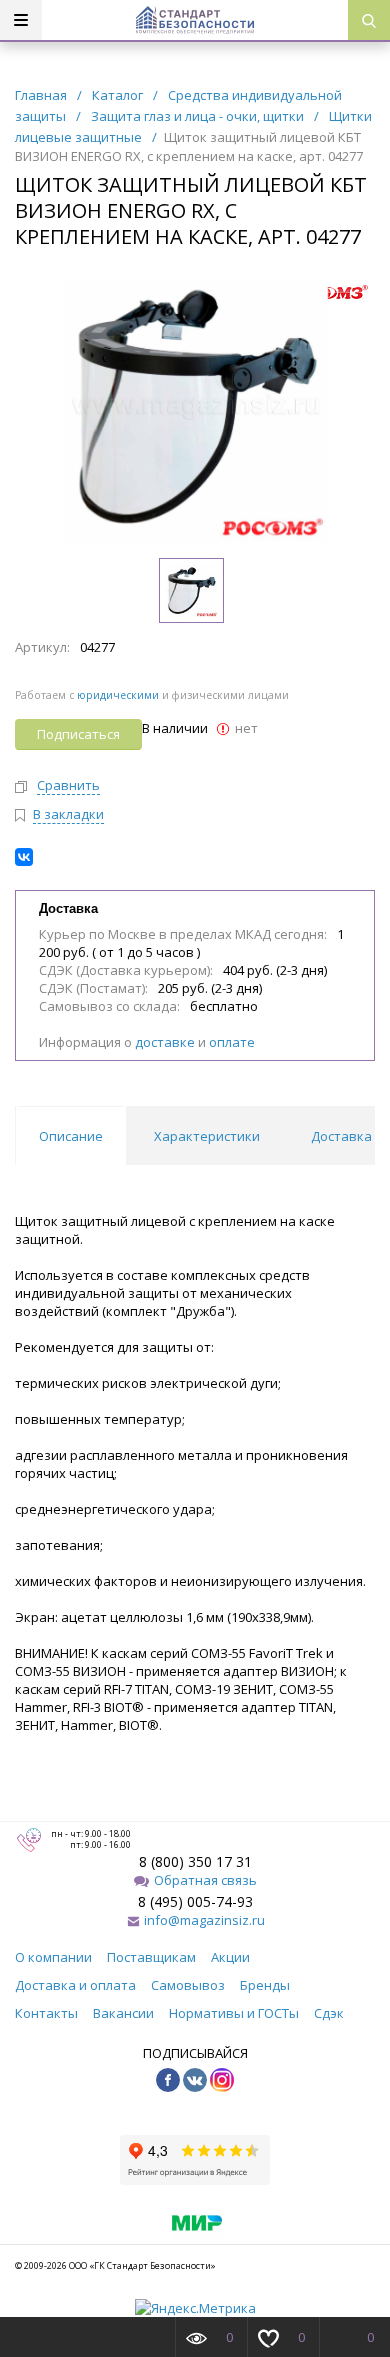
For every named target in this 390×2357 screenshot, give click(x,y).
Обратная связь (205, 1880)
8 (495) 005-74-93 (195, 1901)
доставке (165, 1042)
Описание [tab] (71, 1136)
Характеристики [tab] (207, 1136)
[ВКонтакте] (24, 857)
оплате (232, 1042)
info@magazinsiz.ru (204, 1920)
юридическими (118, 695)
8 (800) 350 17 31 (195, 1861)
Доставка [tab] (341, 1136)
